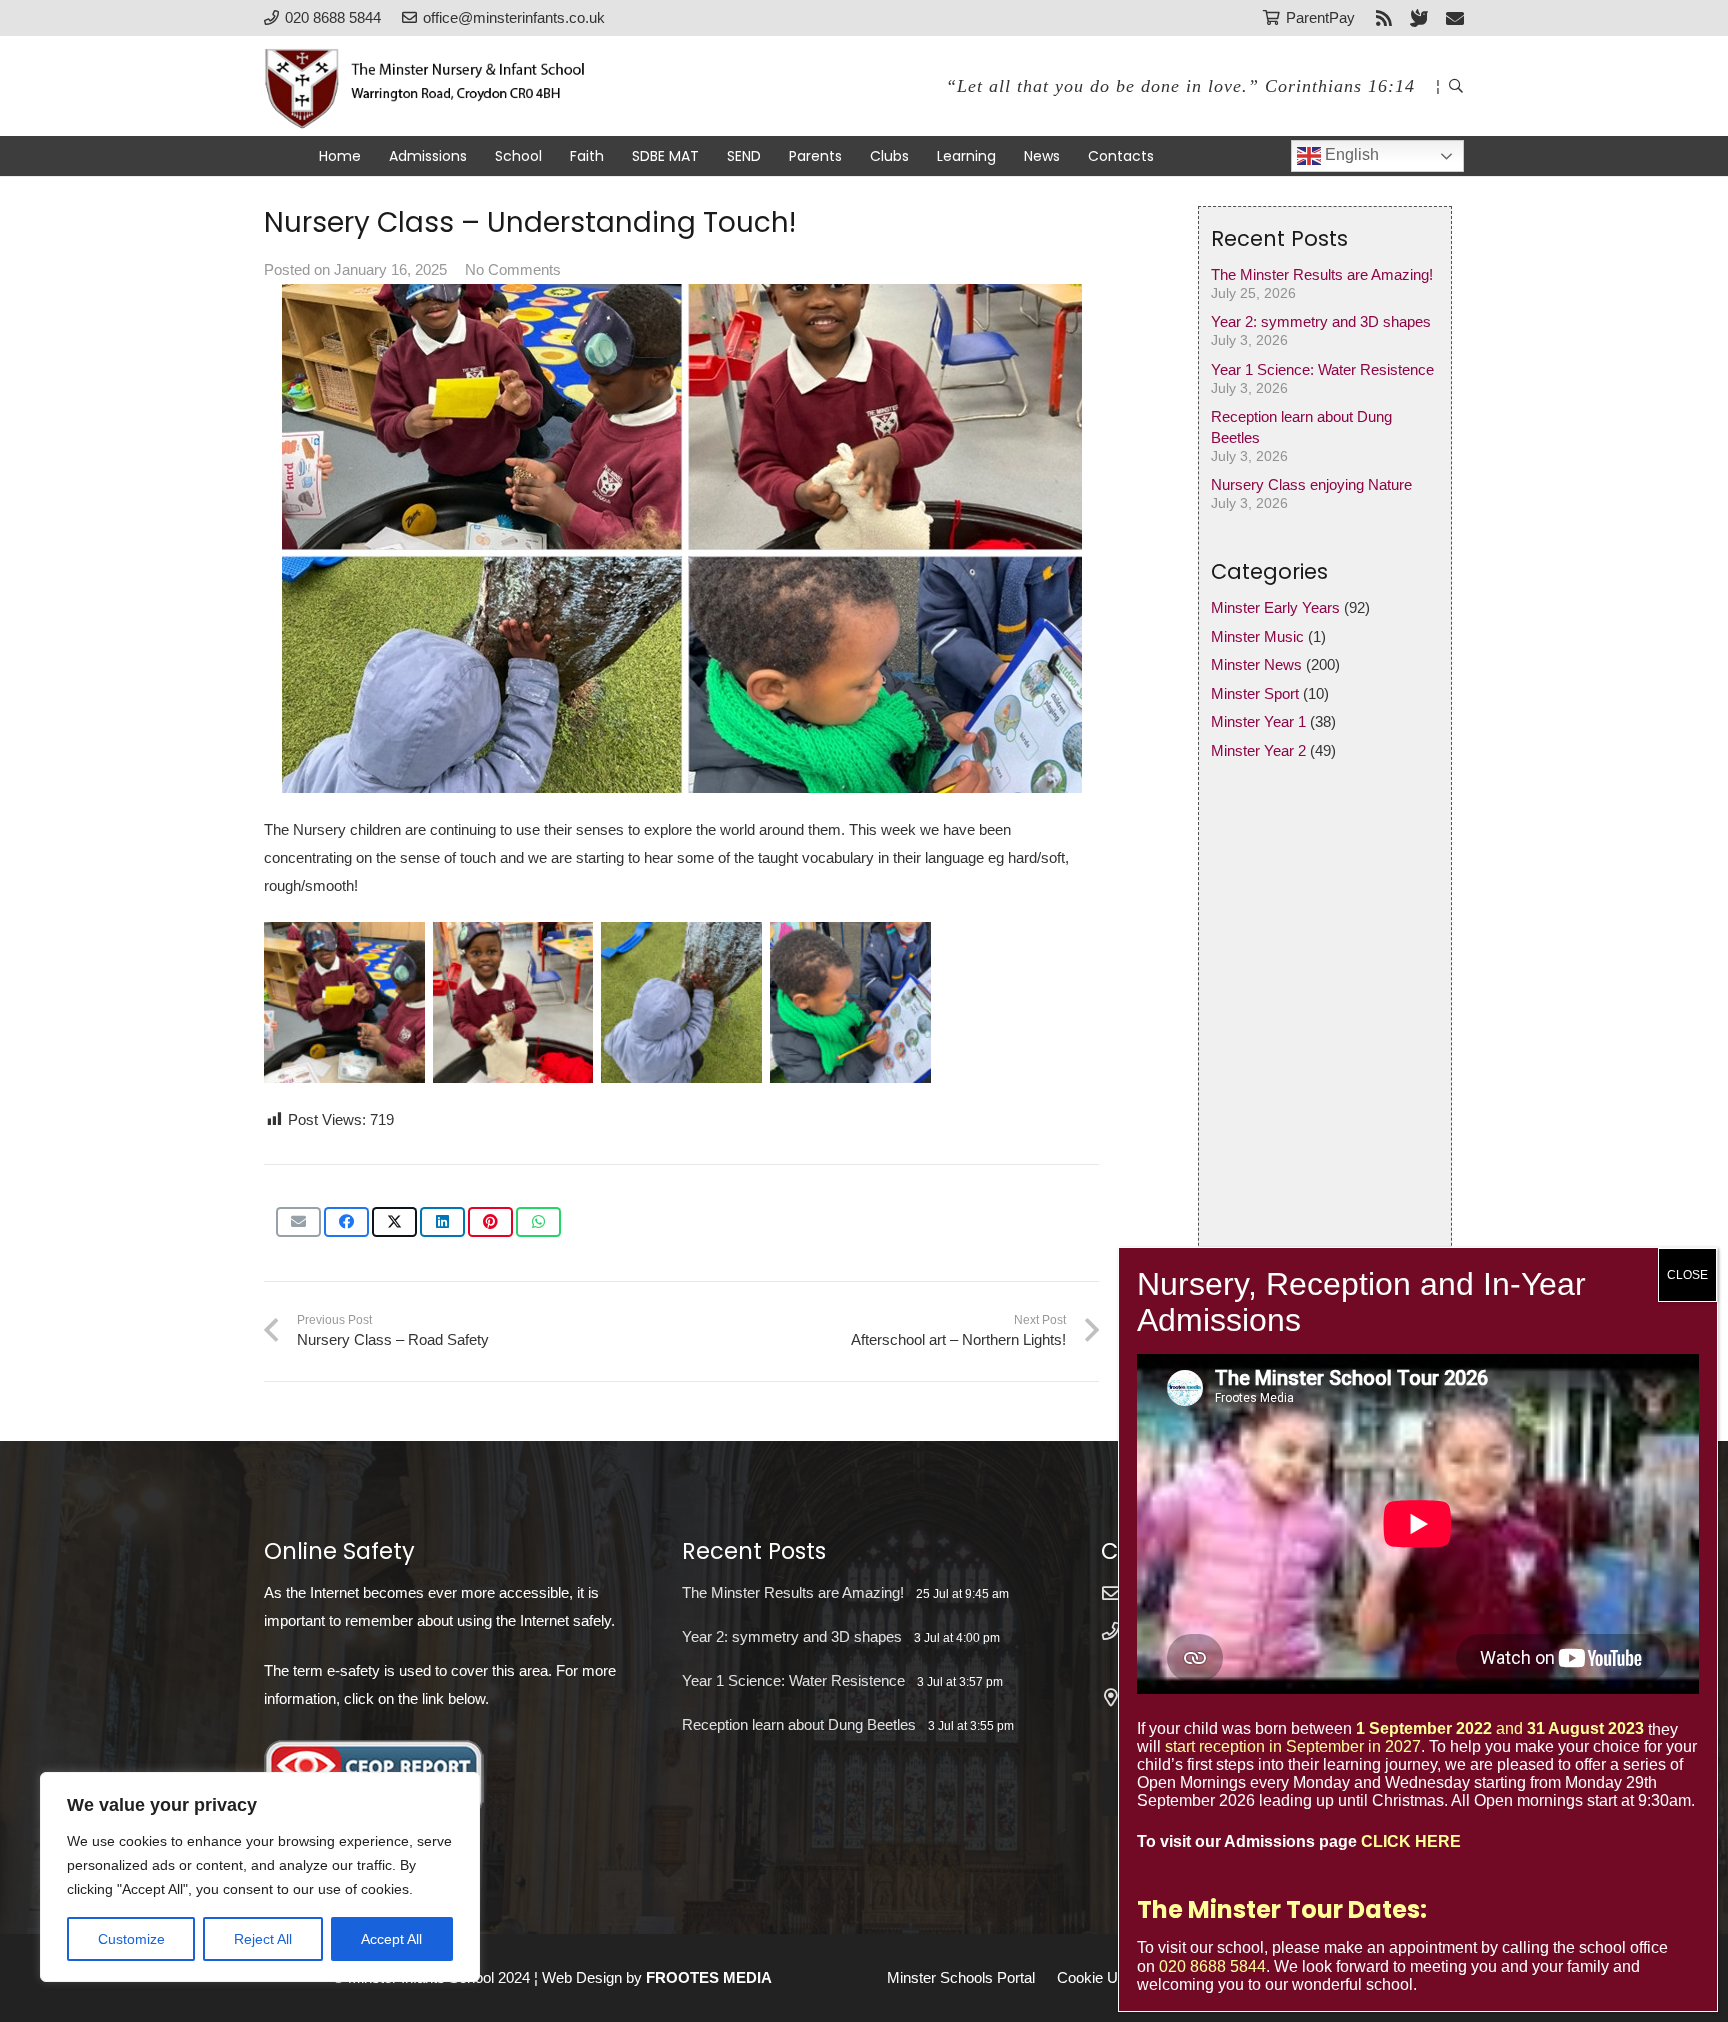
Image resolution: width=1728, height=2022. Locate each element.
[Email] (1455, 18)
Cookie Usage (1103, 1977)
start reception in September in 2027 (1293, 1746)
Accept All (391, 1939)
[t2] (513, 1002)
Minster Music (1257, 636)
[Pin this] (490, 1222)
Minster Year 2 (1258, 750)
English (1350, 154)
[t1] (344, 1002)
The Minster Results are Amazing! (1322, 274)
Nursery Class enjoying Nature (1311, 484)
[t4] (850, 1002)
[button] (1455, 86)
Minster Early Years (1275, 607)
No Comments (513, 269)
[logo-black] (436, 86)
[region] (260, 1877)
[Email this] (298, 1222)
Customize (131, 1939)
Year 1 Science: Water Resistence (1322, 369)
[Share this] (346, 1222)
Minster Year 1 (1258, 721)
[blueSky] (1419, 18)
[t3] (681, 1002)
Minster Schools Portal (961, 1977)
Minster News (1256, 664)
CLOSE (1687, 1275)
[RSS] (1384, 18)
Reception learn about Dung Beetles (799, 1724)
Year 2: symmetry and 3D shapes (1321, 321)
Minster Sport (1255, 693)
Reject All (263, 1939)
